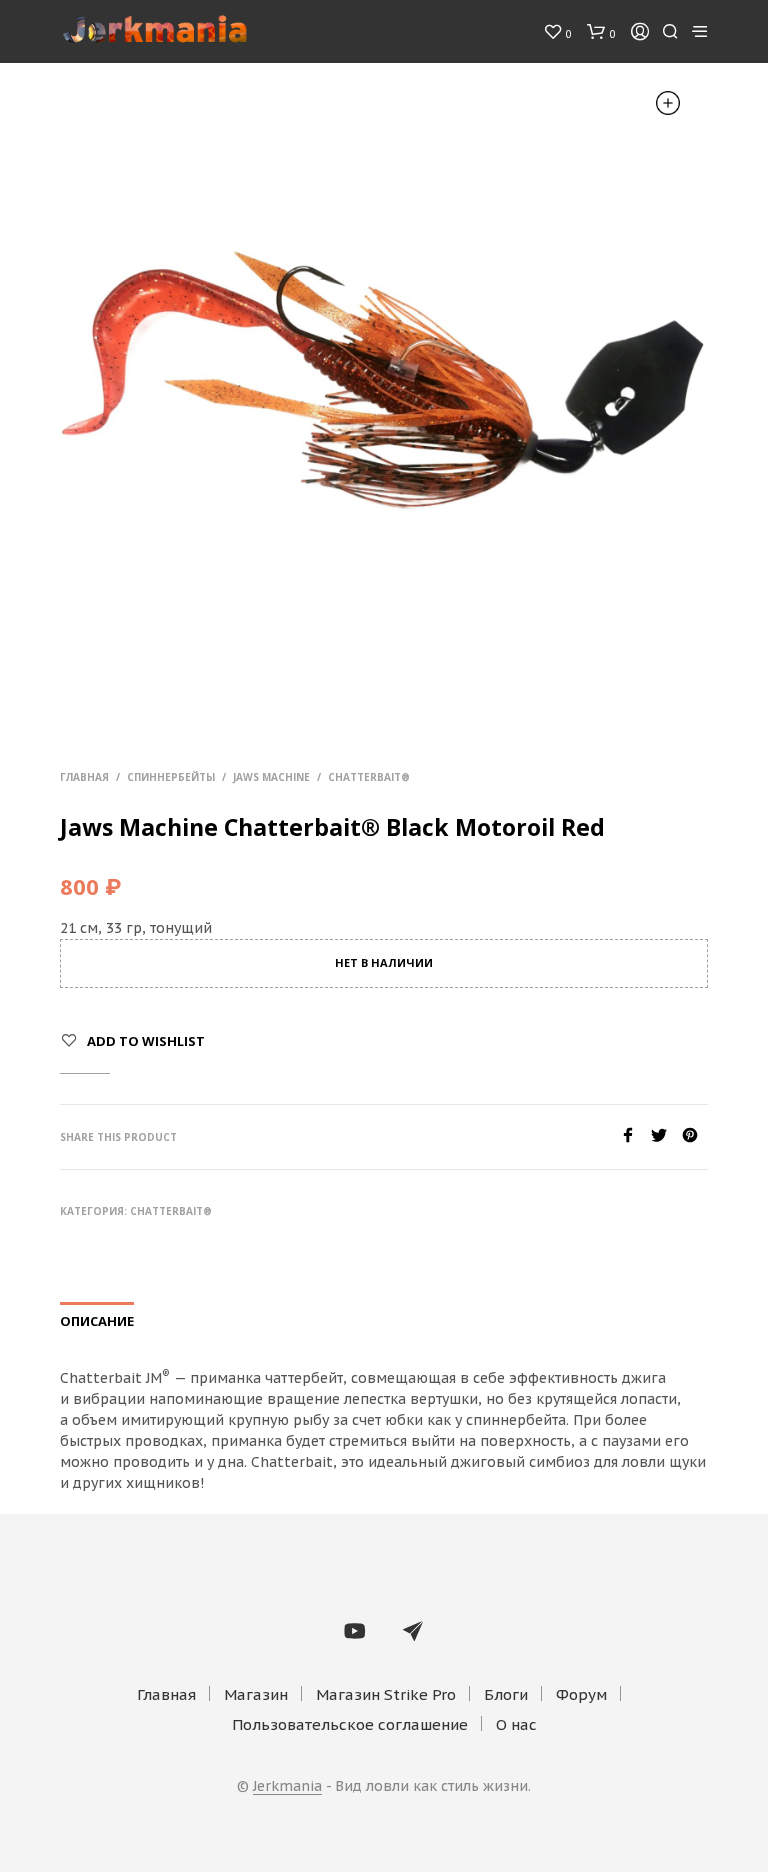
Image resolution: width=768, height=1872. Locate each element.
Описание (97, 1321)
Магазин (256, 1694)
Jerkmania (287, 1787)
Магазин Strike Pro (386, 1694)
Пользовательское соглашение (350, 1724)
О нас (516, 1724)
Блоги (506, 1694)
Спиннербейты (171, 777)
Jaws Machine (271, 777)
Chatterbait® (369, 777)
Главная (84, 777)
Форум (581, 1694)
